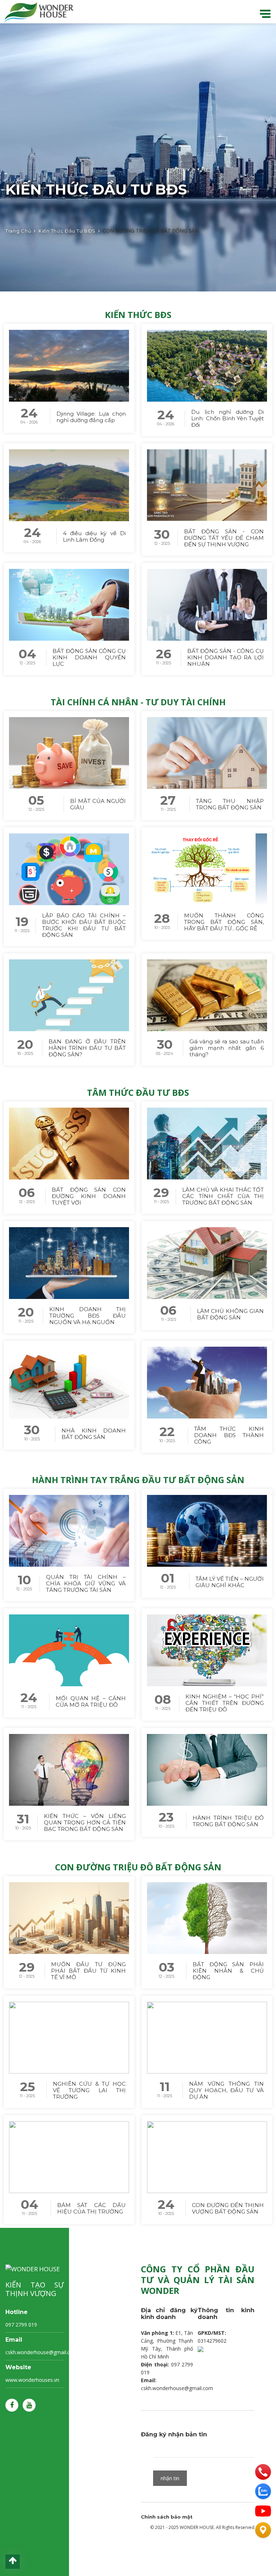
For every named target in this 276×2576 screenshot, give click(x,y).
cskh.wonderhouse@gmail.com (42, 2352)
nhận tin (170, 2478)
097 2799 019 (21, 2325)
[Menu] (265, 13)
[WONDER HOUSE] (37, 12)
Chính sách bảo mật (167, 2517)
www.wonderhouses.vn (32, 2380)
